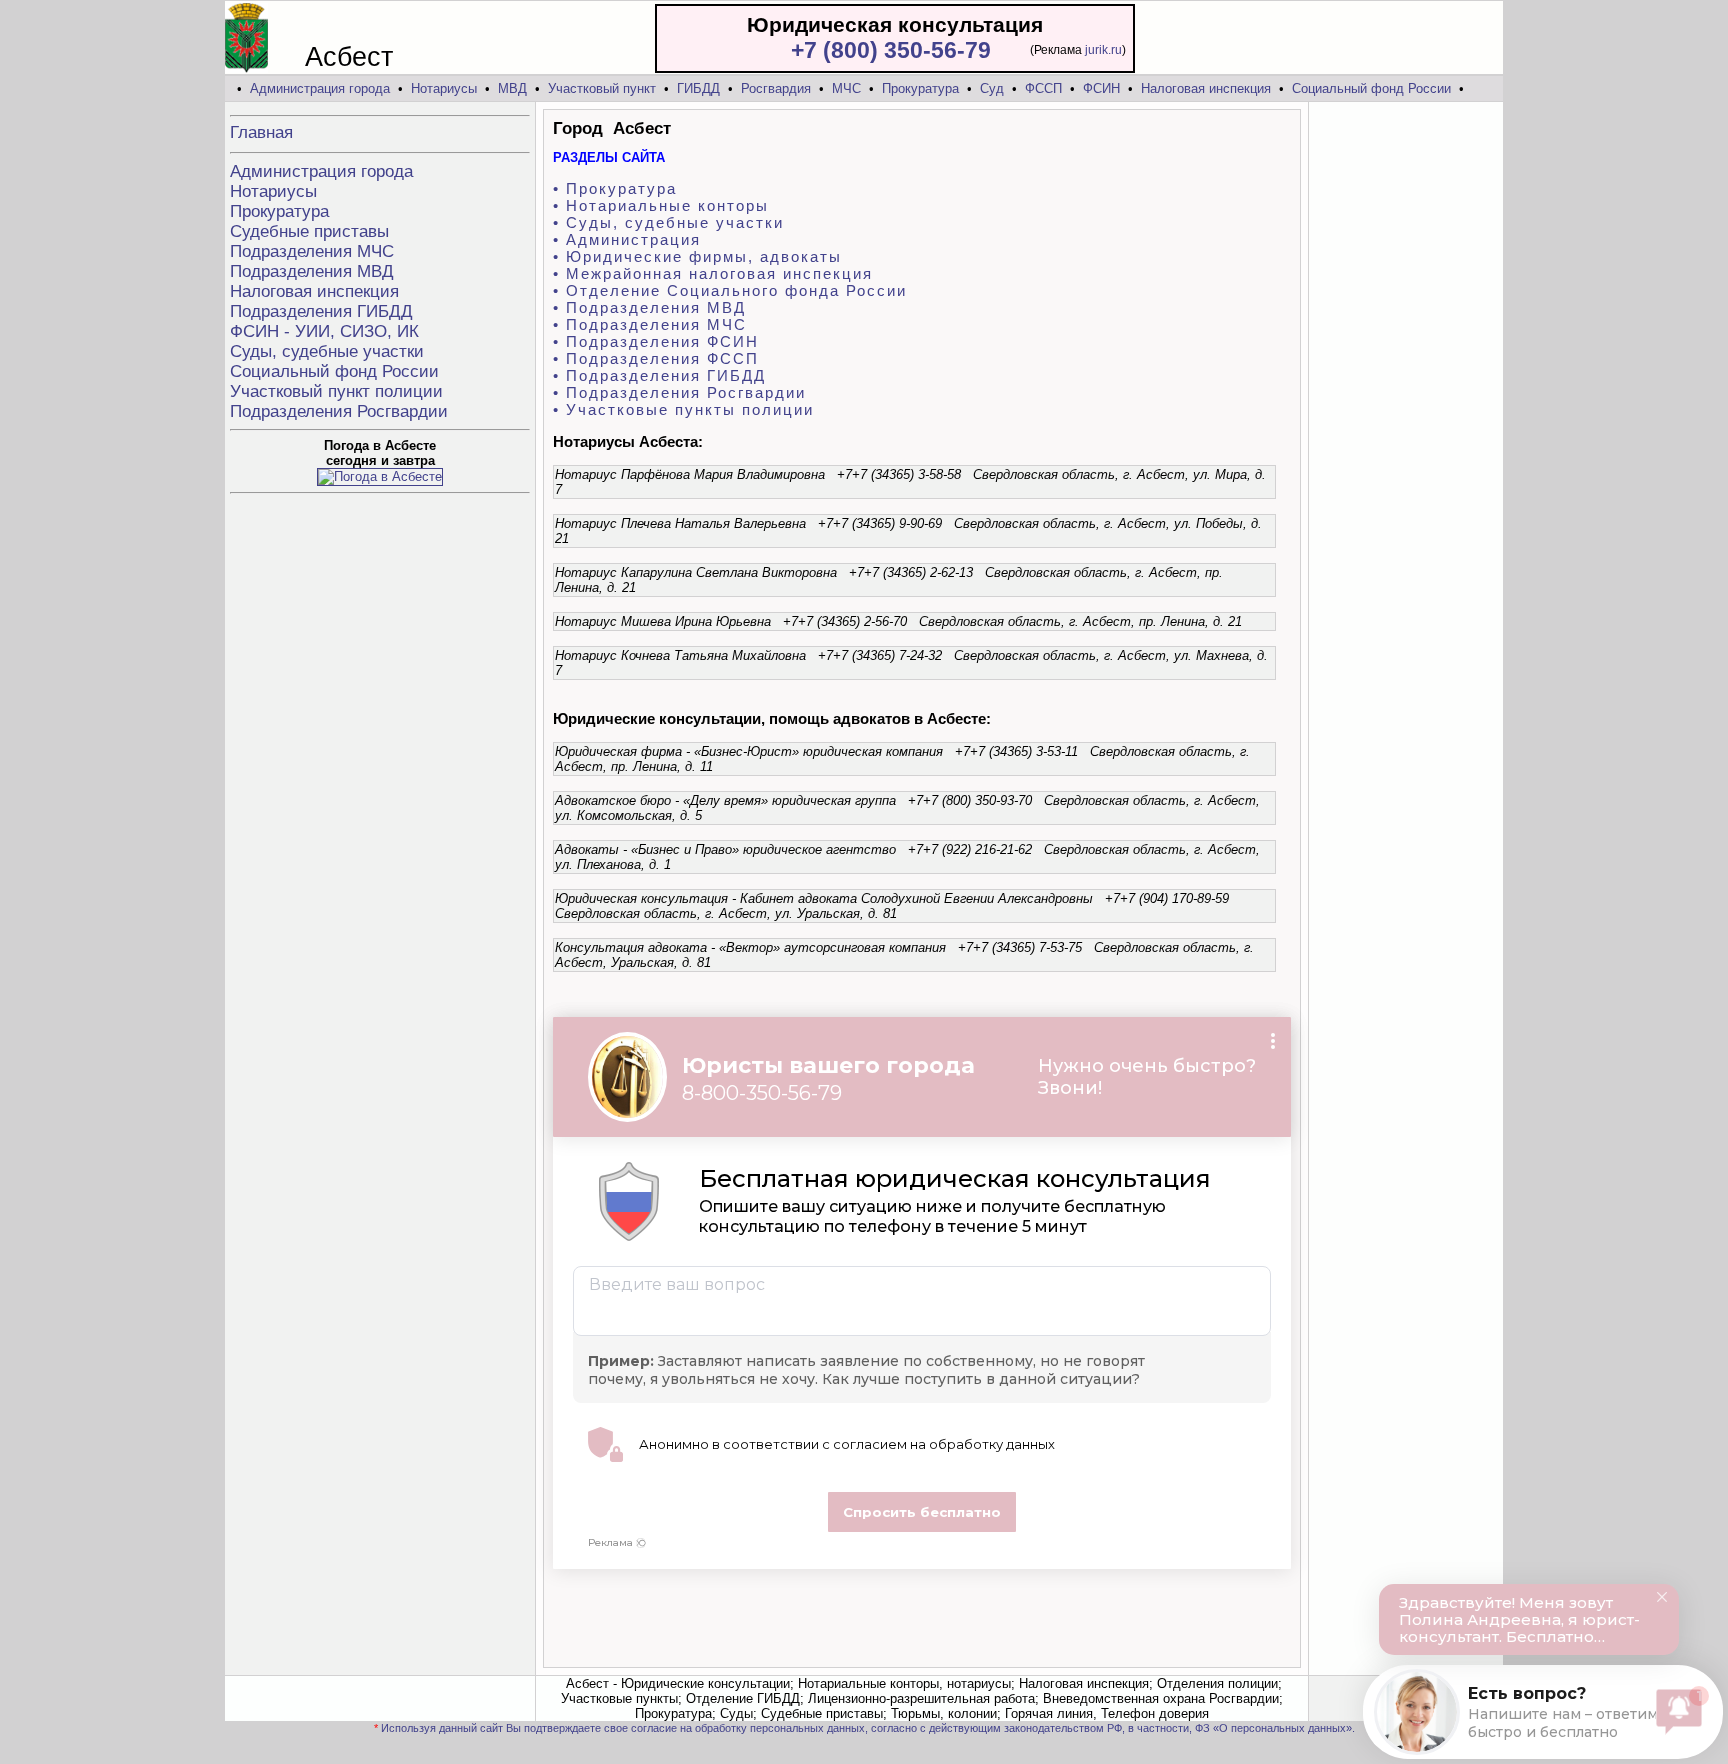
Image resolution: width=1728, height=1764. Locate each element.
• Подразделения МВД (649, 307)
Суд (992, 88)
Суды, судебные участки (327, 351)
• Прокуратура (615, 188)
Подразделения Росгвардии (339, 411)
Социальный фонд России (1371, 88)
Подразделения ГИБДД (321, 311)
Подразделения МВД (312, 271)
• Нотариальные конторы (661, 205)
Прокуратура (920, 88)
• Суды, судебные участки (668, 222)
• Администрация (627, 239)
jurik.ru (1103, 50)
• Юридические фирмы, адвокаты (697, 256)
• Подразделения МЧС (650, 324)
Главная (261, 132)
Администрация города (320, 88)
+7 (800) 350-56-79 (891, 50)
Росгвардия (776, 88)
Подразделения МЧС (312, 251)
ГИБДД (698, 88)
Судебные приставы (309, 231)
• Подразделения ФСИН (656, 341)
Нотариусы (444, 88)
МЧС (846, 88)
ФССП (1043, 88)
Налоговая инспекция (1206, 88)
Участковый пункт (602, 88)
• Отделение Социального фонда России (730, 290)
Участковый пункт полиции (336, 391)
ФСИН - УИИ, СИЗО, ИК (324, 331)
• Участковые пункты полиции (683, 409)
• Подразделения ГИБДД (659, 375)
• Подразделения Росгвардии (679, 392)
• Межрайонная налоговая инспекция (713, 273)
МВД (512, 88)
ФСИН (1101, 88)
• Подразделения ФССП (656, 358)
